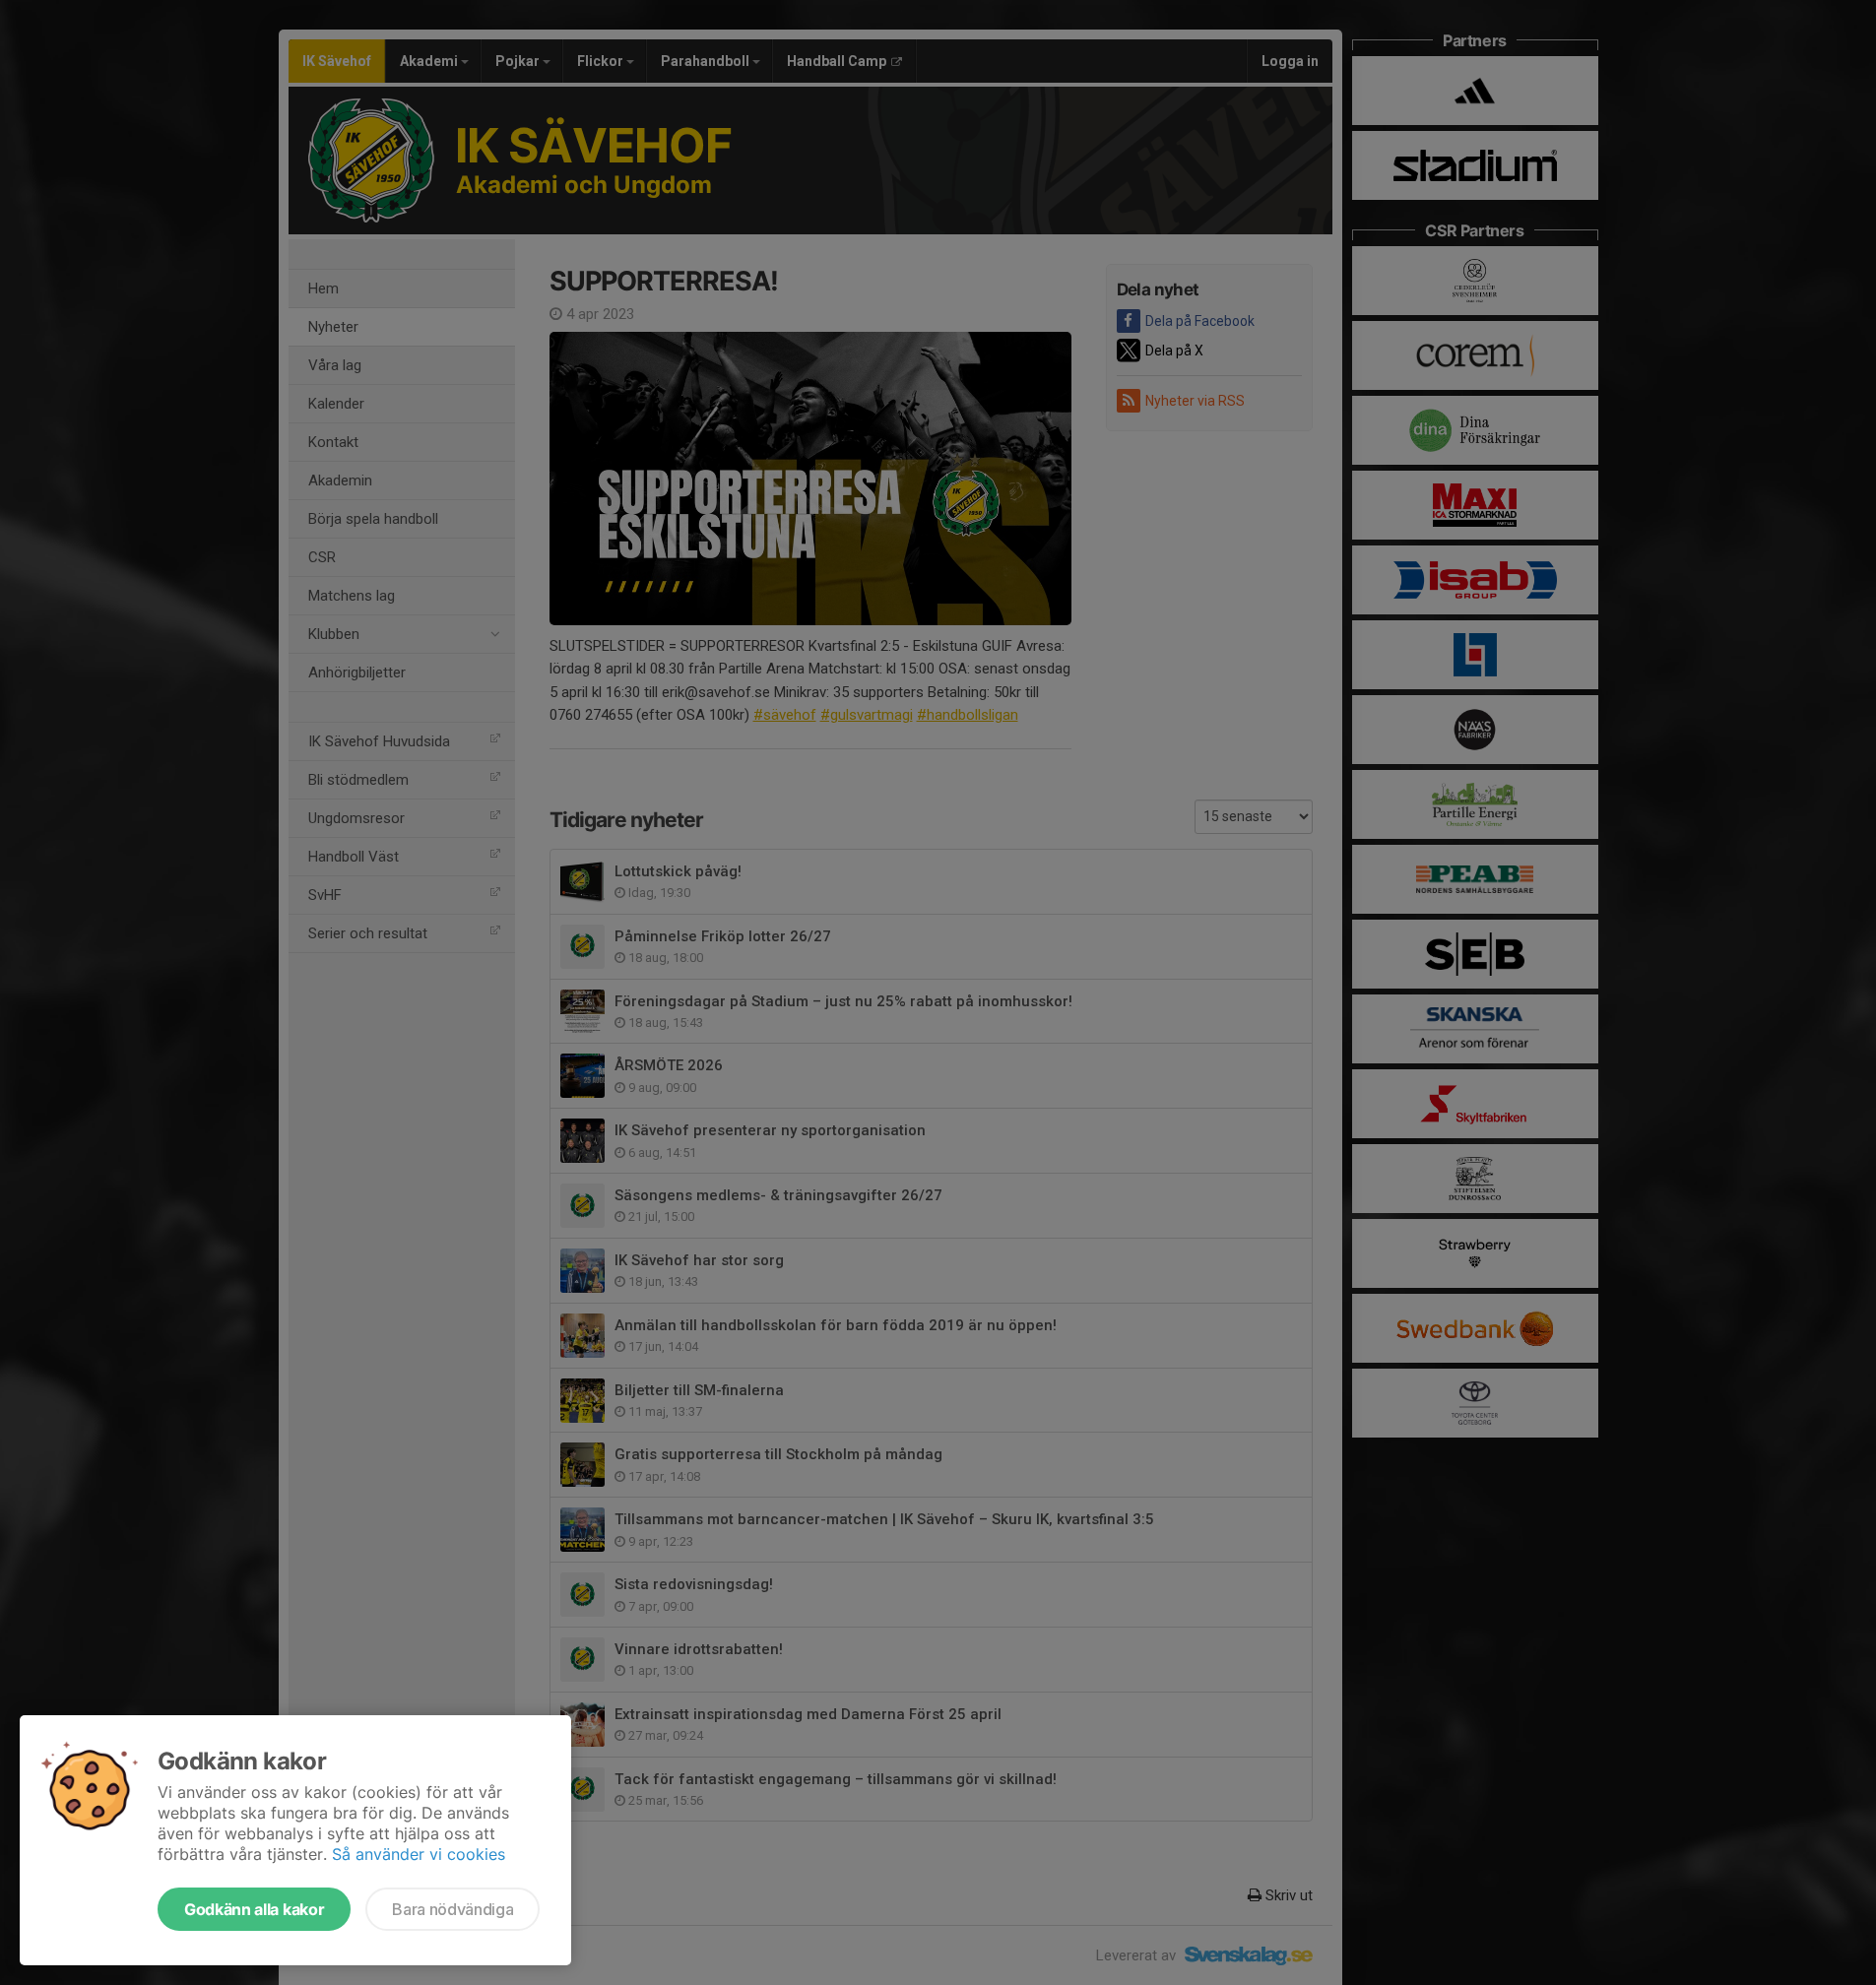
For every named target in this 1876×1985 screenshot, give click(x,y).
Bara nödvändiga (453, 1909)
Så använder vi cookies (419, 1854)
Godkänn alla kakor (254, 1909)
